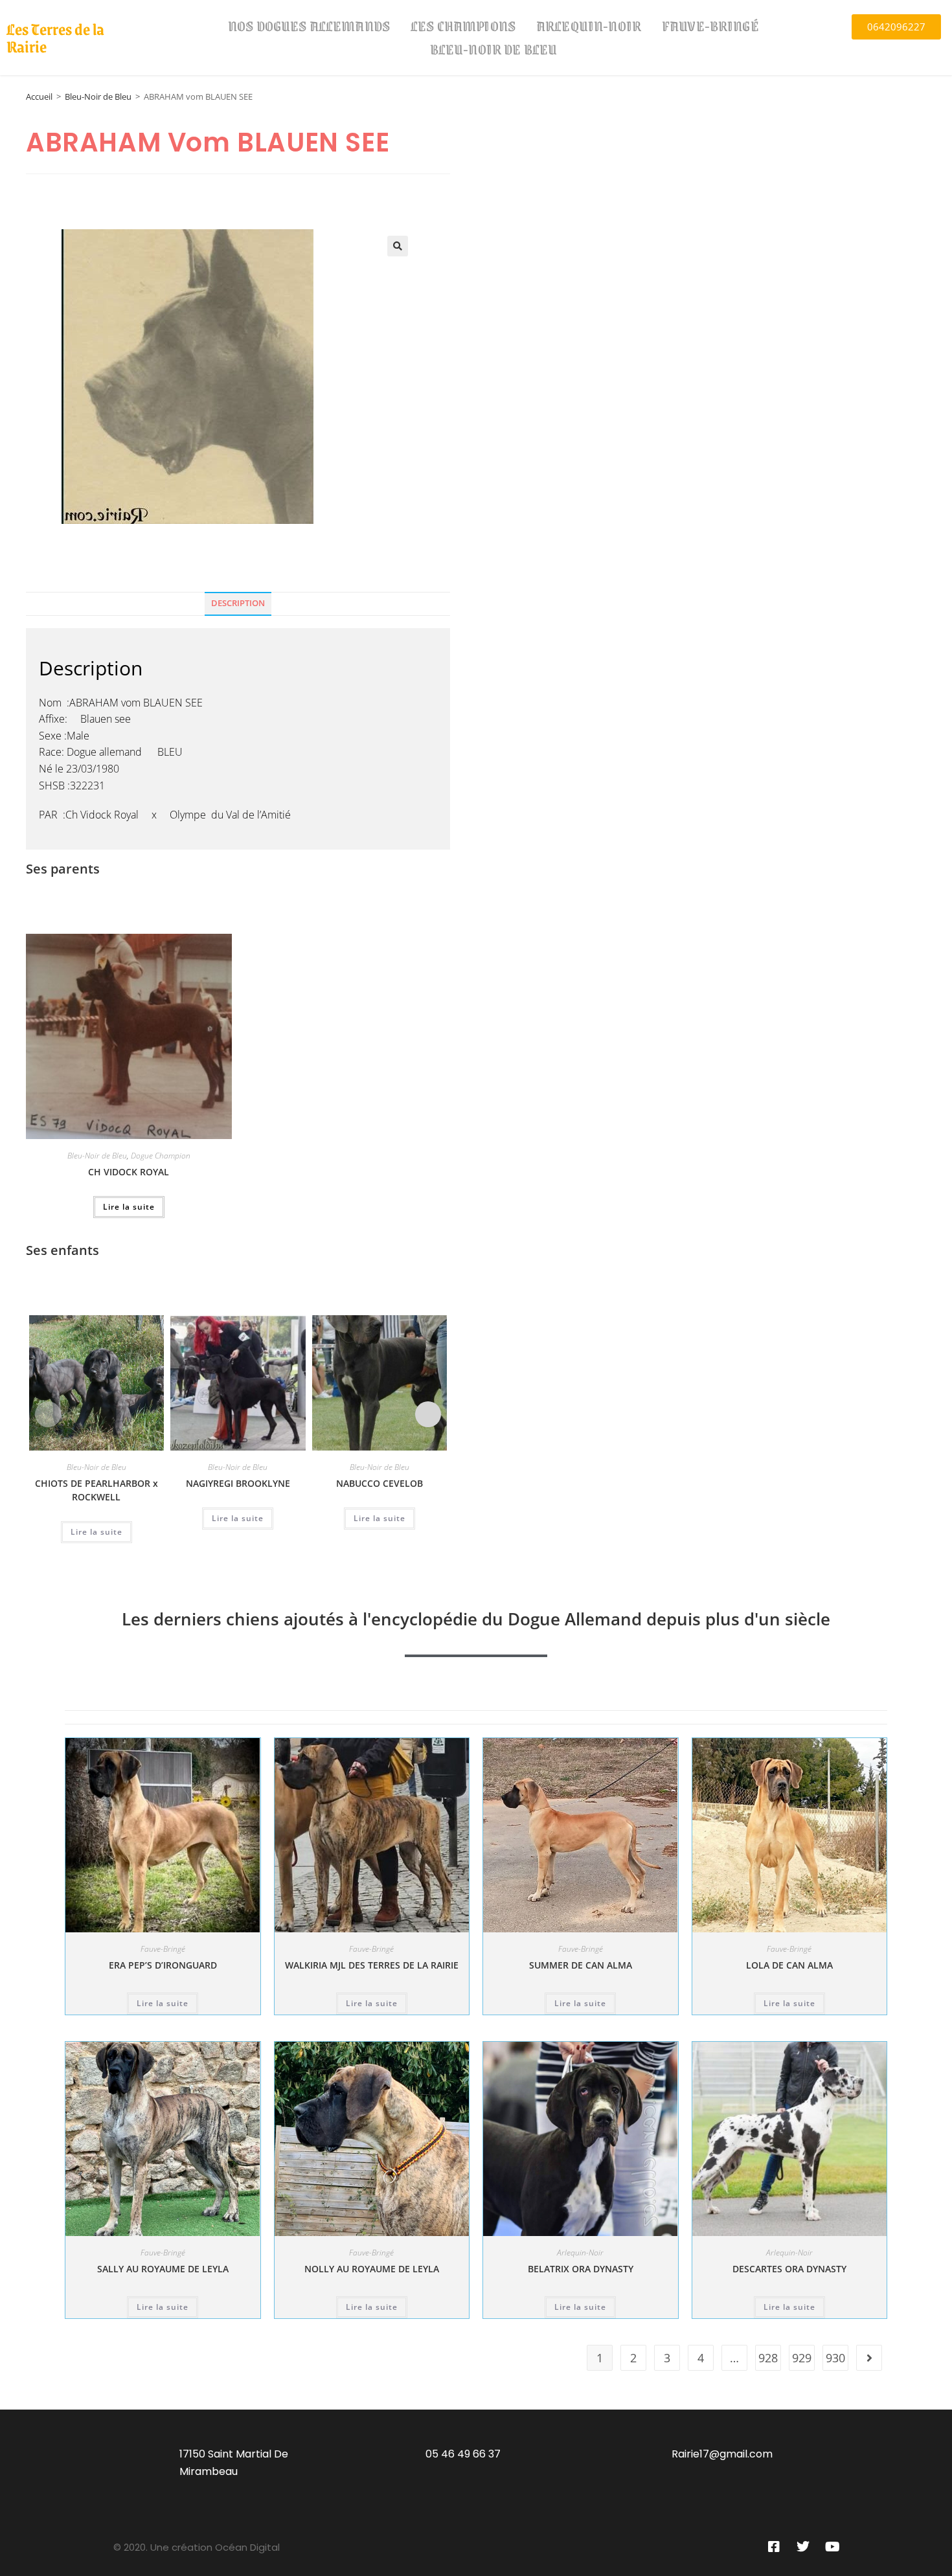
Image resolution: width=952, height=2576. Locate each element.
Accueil (39, 96)
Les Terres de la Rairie (55, 37)
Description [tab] (238, 603)
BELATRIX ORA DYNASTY (581, 2269)
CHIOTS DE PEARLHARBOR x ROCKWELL (96, 1490)
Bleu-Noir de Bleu (494, 49)
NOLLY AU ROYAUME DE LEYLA (372, 2269)
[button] (398, 246)
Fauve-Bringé (710, 26)
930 (835, 2358)
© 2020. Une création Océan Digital (197, 2547)
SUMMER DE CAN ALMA (581, 1965)
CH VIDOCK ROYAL (129, 1172)
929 (802, 2358)
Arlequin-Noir (589, 26)
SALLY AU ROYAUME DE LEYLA (163, 2269)
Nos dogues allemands (309, 26)
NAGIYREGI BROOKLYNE (238, 1483)
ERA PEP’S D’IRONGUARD (163, 1965)
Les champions (463, 26)
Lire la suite (129, 1207)
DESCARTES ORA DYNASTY (789, 2269)
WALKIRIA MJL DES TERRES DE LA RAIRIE (372, 1965)
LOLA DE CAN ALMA (789, 1965)
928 (768, 2358)
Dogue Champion (161, 1156)
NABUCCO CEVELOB (380, 1483)
